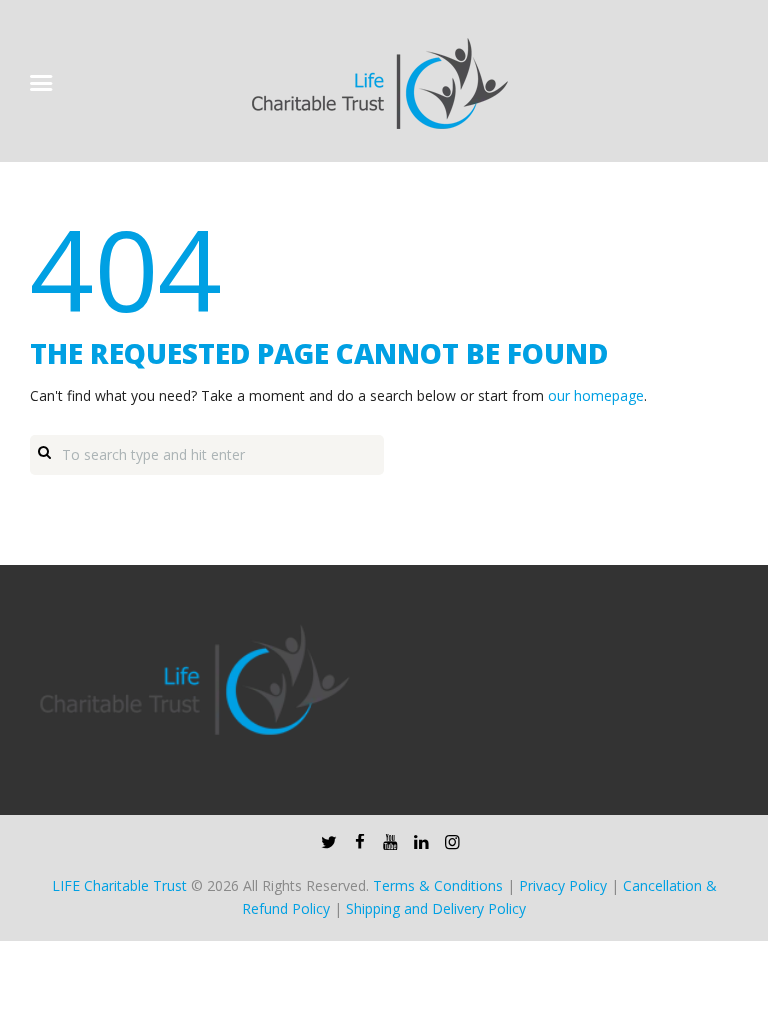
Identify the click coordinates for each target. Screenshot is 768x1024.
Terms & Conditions (438, 885)
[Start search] (44, 451)
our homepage (596, 395)
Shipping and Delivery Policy (436, 908)
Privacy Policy (563, 885)
